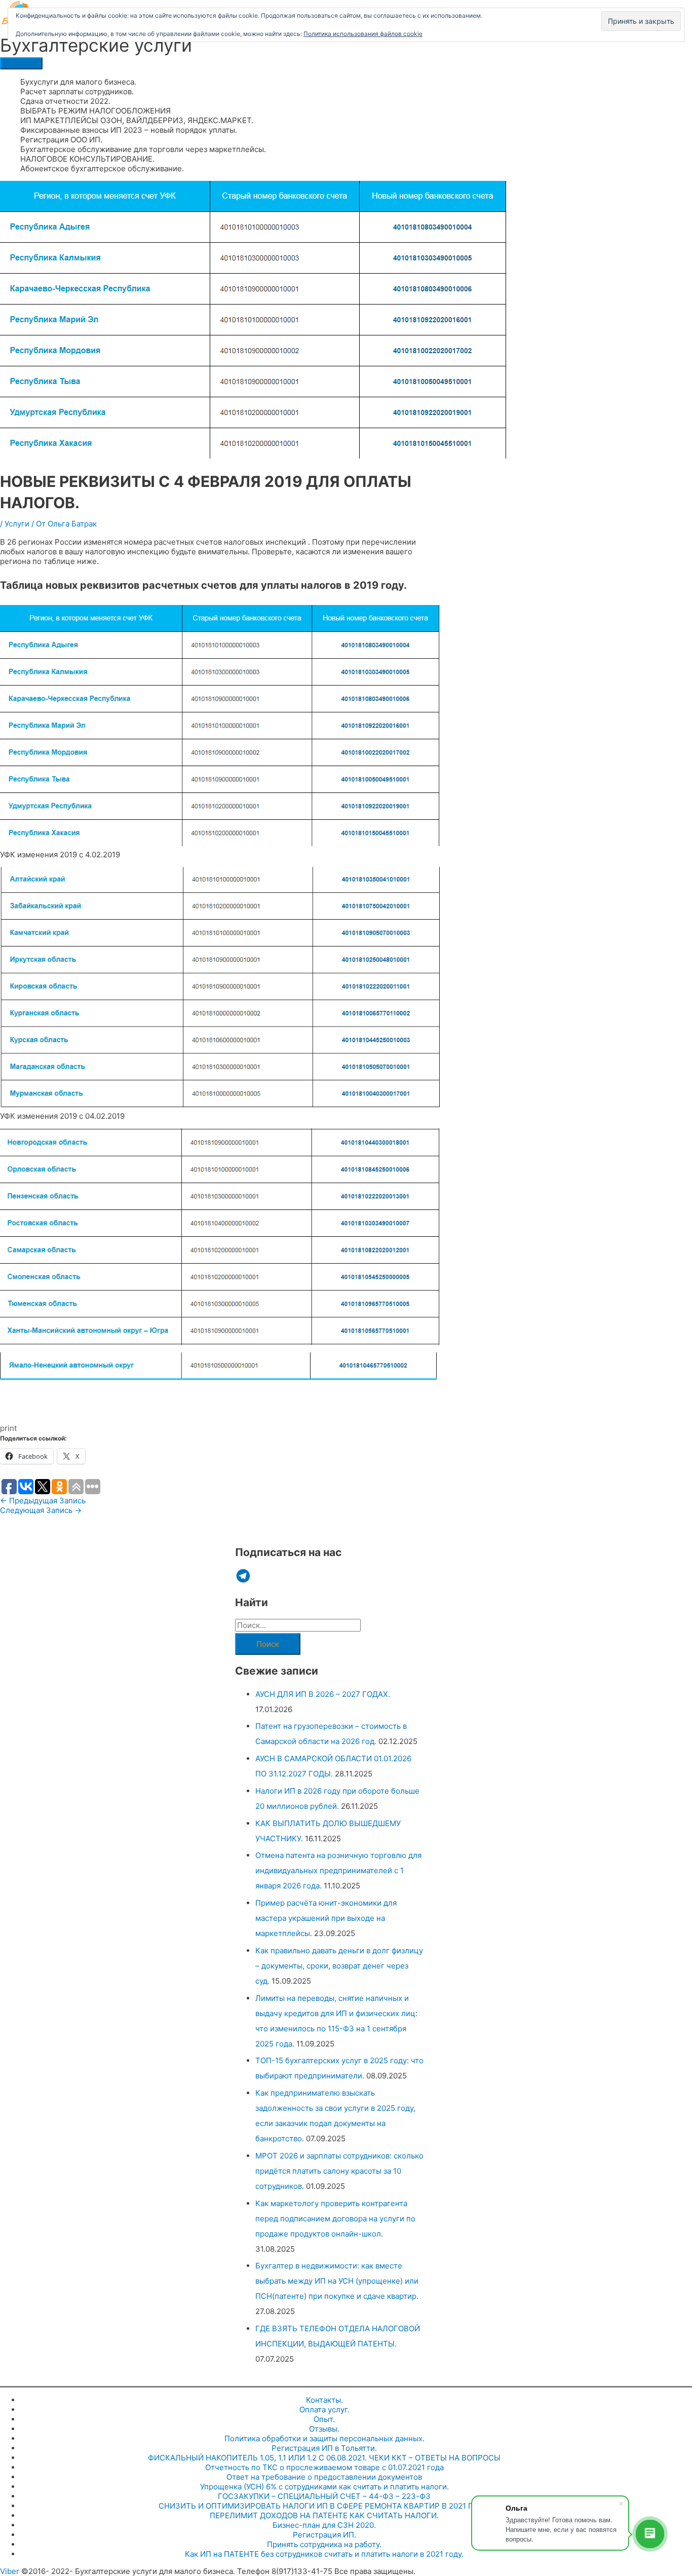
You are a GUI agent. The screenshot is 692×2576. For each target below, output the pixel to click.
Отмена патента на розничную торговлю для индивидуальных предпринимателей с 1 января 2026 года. (338, 1870)
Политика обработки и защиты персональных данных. (324, 2438)
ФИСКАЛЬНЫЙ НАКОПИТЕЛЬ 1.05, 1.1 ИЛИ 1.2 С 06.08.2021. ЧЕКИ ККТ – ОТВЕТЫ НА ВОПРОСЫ (324, 2458)
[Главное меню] (21, 63)
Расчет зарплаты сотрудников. (77, 91)
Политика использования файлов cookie (363, 34)
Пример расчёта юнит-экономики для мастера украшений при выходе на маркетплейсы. (326, 1918)
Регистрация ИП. (324, 2535)
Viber (10, 2571)
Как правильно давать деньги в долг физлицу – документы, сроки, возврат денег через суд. (339, 1966)
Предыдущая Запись (43, 1501)
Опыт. (324, 2419)
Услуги (17, 524)
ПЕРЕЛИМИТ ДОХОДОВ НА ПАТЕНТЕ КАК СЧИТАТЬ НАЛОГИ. (324, 2515)
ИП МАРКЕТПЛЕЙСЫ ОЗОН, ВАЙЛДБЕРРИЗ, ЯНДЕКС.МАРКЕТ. (137, 120)
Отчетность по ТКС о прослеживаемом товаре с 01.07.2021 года (324, 2467)
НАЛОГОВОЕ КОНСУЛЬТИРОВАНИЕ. (87, 159)
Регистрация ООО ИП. (61, 140)
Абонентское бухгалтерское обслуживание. (102, 168)
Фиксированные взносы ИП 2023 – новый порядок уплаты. (129, 130)
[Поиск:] (298, 1625)
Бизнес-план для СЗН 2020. (324, 2525)
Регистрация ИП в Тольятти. (324, 2448)
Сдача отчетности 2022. (65, 101)
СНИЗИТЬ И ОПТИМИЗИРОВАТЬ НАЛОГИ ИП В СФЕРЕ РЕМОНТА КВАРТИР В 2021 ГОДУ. (324, 2506)
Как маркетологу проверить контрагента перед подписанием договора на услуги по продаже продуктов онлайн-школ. (335, 2219)
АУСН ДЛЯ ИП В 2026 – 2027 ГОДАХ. (323, 1694)
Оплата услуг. (324, 2410)
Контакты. (324, 2400)
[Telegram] (243, 1576)
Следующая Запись (41, 1510)
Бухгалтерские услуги (96, 45)
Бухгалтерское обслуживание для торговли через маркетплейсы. (143, 149)
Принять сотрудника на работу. (324, 2544)
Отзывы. (324, 2429)
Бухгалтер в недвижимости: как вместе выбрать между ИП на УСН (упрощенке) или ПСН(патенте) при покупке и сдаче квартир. (337, 2281)
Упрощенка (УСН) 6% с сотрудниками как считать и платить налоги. (324, 2487)
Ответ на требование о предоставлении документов (324, 2477)
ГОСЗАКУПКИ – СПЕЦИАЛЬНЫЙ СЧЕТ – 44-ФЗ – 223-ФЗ (324, 2496)
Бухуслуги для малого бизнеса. (78, 82)
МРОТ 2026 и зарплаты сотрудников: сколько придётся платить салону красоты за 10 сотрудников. (339, 2171)
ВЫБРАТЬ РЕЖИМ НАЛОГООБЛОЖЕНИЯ (95, 111)
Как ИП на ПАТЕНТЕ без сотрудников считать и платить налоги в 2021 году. (324, 2554)
